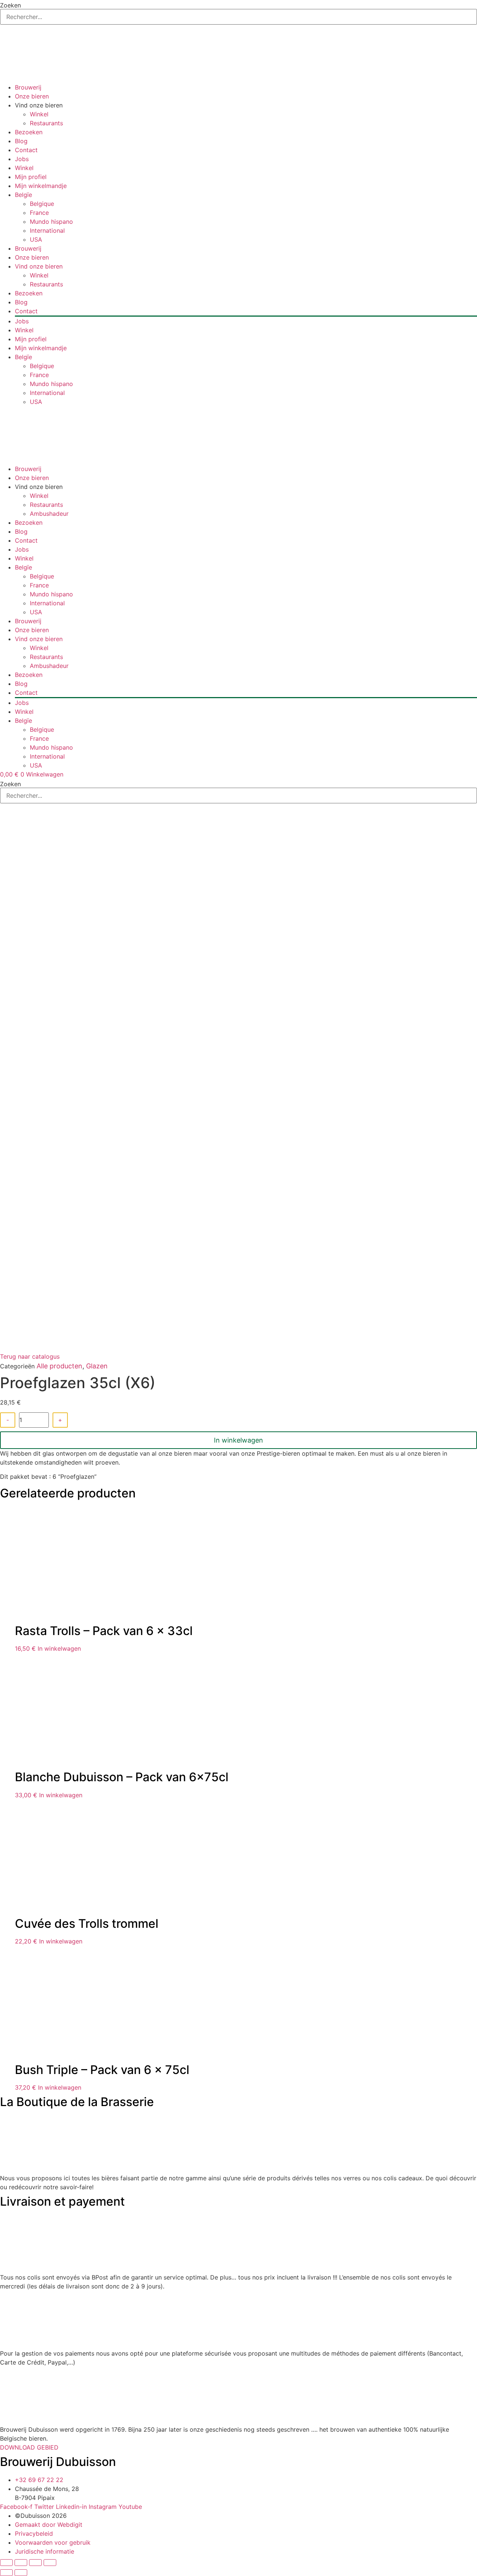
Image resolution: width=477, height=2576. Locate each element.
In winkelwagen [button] (59, 1648)
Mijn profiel (31, 177)
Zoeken (10, 5)
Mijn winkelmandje (41, 186)
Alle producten (59, 1366)
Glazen (97, 1366)
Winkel (39, 114)
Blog (21, 141)
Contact (26, 150)
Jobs (22, 159)
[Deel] (35, 2563)
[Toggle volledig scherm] (21, 2563)
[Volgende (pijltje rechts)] (21, 2573)
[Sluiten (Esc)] (50, 2563)
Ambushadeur (49, 514)
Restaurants (46, 123)
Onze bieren (32, 96)
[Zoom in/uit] (6, 2563)
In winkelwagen (238, 1440)
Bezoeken (29, 132)
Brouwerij (28, 87)
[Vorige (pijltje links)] (6, 2573)
